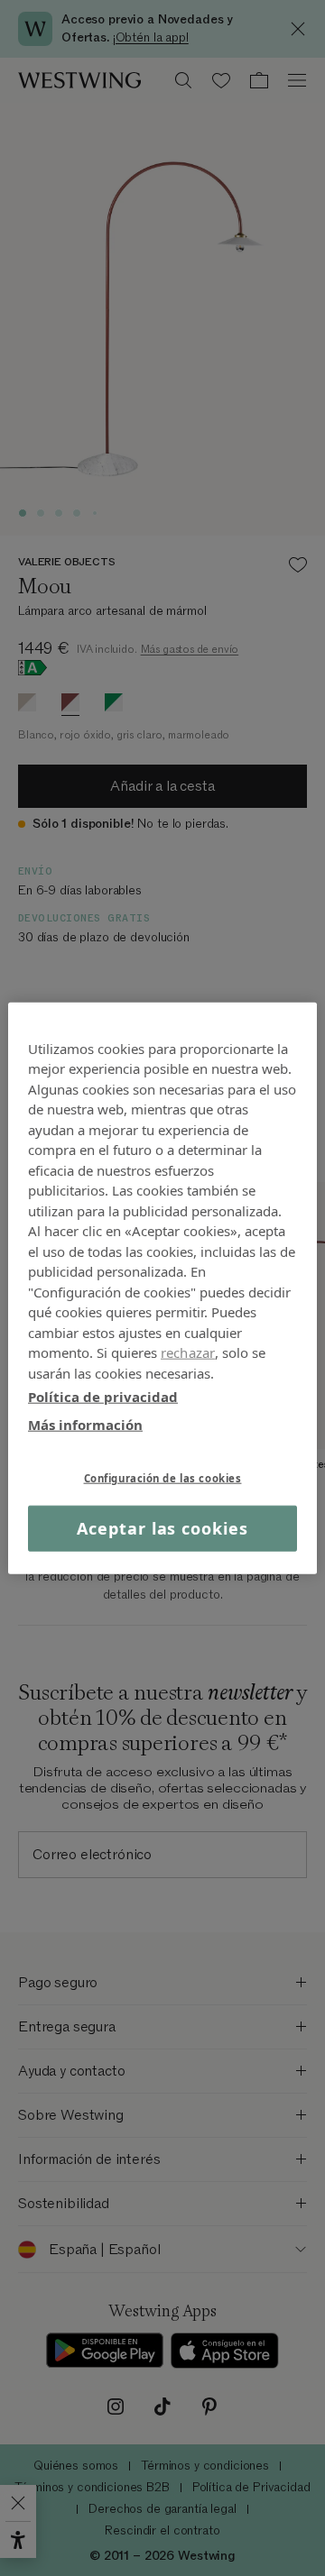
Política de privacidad (103, 1397)
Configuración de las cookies (163, 1478)
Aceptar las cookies (162, 1528)
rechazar (188, 1352)
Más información (85, 1424)
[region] (162, 1288)
